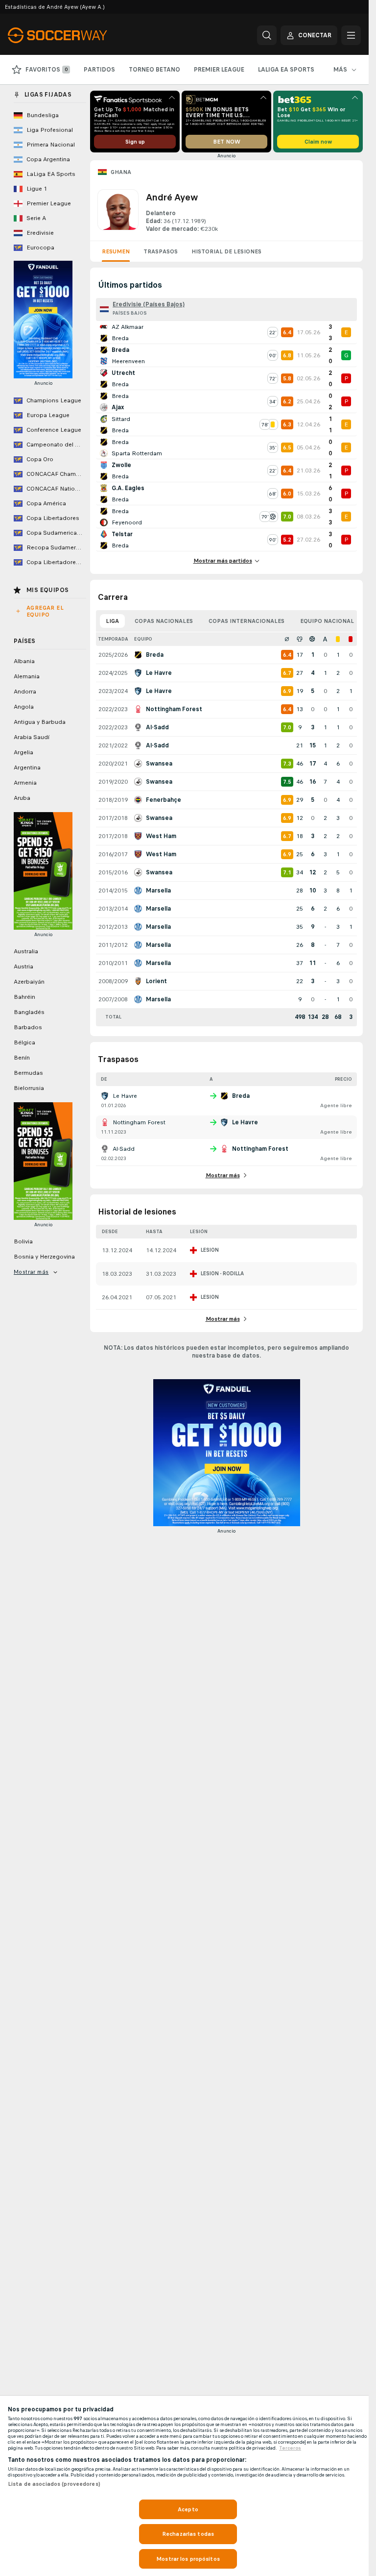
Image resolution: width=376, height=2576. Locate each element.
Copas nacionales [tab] (164, 621)
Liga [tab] (112, 621)
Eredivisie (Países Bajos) (149, 304)
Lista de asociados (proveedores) (54, 2484)
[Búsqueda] (267, 35)
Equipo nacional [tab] (327, 621)
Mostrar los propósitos (188, 2559)
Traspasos (161, 251)
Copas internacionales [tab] (247, 621)
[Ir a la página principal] (75, 35)
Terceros (290, 2448)
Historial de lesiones (226, 251)
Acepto (188, 2509)
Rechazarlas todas (188, 2534)
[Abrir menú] (351, 35)
